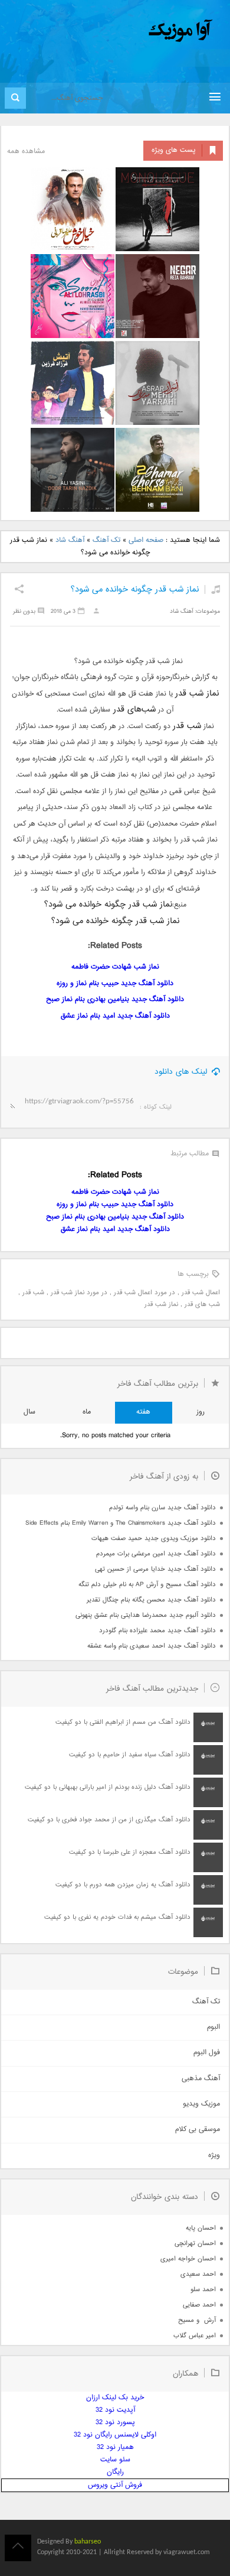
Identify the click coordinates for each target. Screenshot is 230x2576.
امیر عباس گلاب (195, 2336)
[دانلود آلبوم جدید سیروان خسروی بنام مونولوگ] (157, 209)
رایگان (115, 2472)
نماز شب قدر (161, 1305)
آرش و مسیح (197, 2320)
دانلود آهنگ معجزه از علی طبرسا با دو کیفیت (130, 1852)
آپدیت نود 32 (115, 2410)
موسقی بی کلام (198, 2130)
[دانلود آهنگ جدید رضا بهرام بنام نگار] (157, 296)
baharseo (88, 2542)
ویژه (214, 2156)
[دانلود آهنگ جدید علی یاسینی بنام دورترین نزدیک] (73, 470)
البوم (213, 2027)
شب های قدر (202, 1305)
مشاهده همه (26, 152)
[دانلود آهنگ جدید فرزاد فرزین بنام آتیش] (73, 383)
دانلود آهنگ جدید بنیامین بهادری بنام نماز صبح (115, 1000)
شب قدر (33, 1293)
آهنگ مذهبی (201, 2079)
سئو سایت (115, 2460)
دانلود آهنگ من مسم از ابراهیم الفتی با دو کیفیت (123, 1722)
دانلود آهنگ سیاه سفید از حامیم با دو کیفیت (130, 1755)
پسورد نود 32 (115, 2423)
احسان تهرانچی (195, 2244)
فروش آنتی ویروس (115, 2485)
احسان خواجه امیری (188, 2259)
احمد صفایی (199, 2305)
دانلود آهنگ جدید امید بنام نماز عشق (115, 1016)
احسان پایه (201, 2228)
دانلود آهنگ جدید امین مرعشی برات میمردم (156, 1554)
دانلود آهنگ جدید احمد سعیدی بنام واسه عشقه (152, 1646)
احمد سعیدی (198, 2274)
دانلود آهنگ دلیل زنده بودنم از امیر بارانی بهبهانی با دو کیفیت (108, 1787)
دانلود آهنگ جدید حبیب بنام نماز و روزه (115, 984)
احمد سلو (203, 2290)
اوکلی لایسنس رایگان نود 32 (115, 2435)
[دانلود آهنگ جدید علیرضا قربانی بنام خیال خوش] (73, 209)
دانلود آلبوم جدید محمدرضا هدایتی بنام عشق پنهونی (146, 1615)
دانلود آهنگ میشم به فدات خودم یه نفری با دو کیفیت (117, 1917)
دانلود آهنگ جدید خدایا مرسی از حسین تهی (155, 1569)
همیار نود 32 (115, 2447)
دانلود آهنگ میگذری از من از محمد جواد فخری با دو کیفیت (109, 1820)
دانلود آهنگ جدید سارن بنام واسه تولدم (162, 1508)
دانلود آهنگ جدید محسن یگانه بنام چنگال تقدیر (151, 1600)
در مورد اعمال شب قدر (144, 1293)
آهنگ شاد (70, 540)
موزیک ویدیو (201, 2104)
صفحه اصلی (146, 540)
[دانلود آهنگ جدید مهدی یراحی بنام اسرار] (157, 383)
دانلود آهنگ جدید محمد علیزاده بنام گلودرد (157, 1631)
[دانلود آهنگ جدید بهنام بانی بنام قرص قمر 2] (157, 470)
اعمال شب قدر (201, 1293)
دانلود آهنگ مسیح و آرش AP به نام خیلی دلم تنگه (147, 1585)
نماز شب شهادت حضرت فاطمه (115, 967)
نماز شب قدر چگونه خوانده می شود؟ (135, 589)
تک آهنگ (106, 540)
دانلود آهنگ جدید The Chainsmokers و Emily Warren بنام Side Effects (121, 1523)
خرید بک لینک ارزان (115, 2398)
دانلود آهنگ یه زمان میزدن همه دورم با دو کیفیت (123, 1885)
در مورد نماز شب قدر (79, 1293)
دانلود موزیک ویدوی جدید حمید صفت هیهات (154, 1539)
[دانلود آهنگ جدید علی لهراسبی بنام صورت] (73, 296)
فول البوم (207, 2053)
